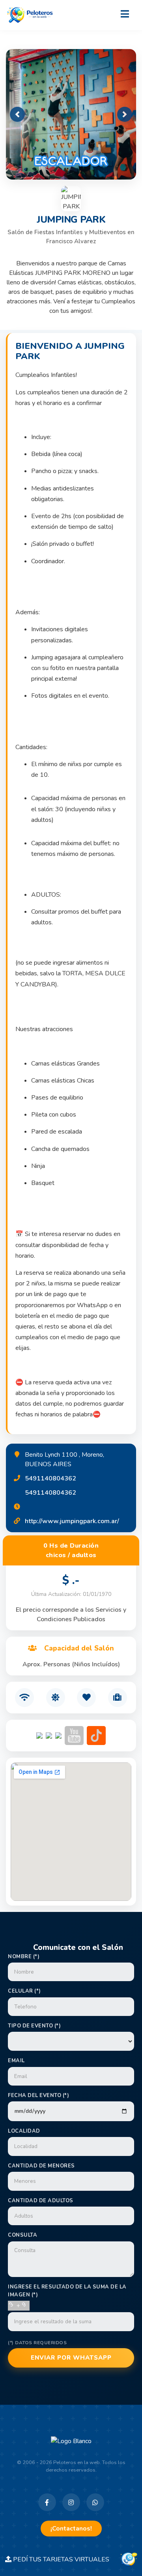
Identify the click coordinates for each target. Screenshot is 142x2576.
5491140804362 (50, 1478)
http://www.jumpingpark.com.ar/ (72, 1521)
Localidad (24, 2131)
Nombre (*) (24, 1957)
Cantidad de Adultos (41, 2201)
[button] (17, 114)
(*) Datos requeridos (37, 2343)
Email (16, 2061)
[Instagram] (71, 2502)
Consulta (22, 2235)
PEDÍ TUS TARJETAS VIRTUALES (65, 2559)
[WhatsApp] (95, 2502)
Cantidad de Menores (41, 2166)
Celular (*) (24, 1991)
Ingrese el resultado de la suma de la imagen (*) (67, 2291)
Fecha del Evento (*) (38, 2095)
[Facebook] (47, 2502)
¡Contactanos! (71, 2529)
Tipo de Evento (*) (34, 2026)
